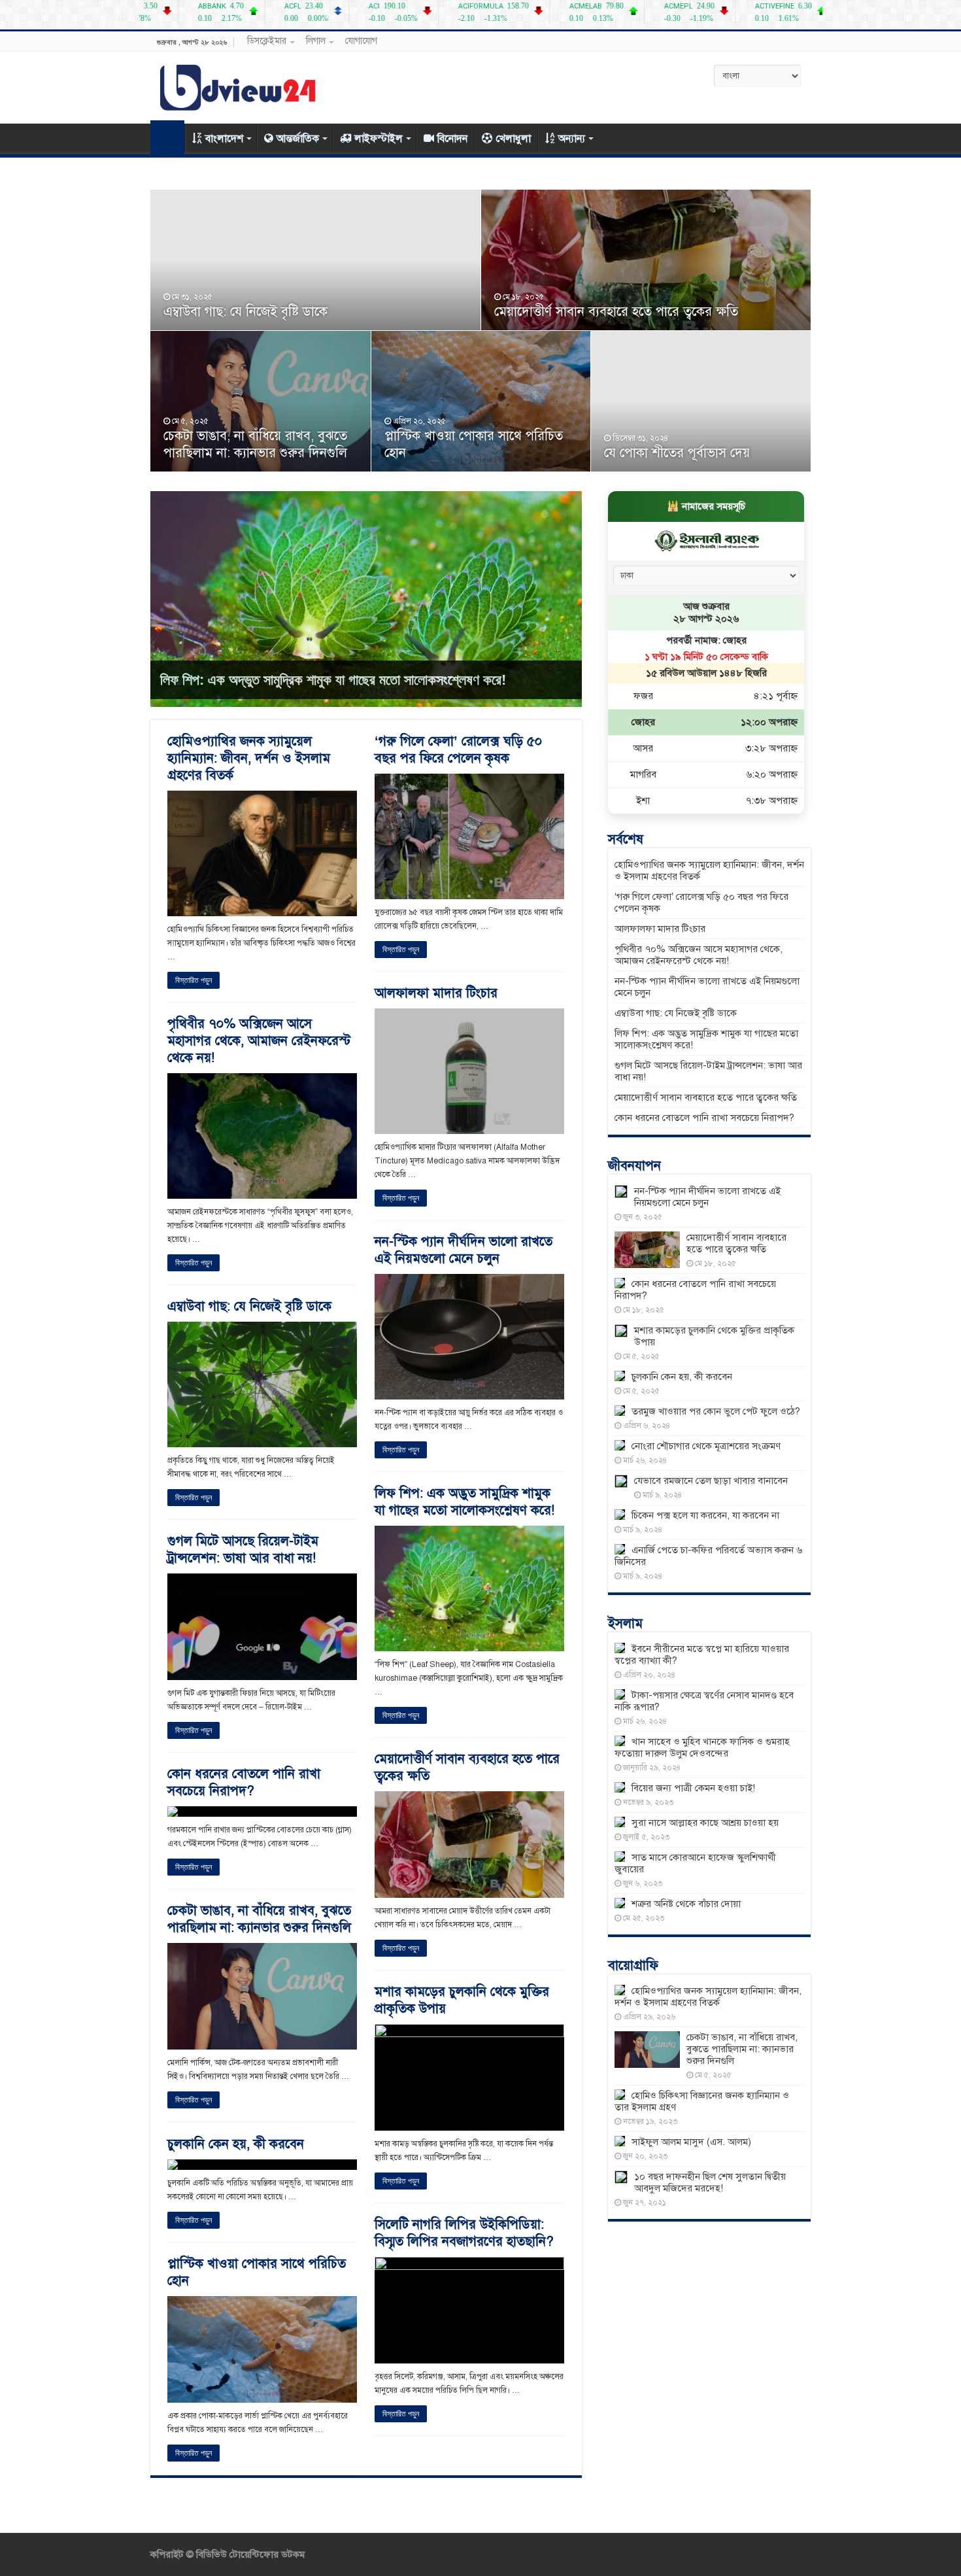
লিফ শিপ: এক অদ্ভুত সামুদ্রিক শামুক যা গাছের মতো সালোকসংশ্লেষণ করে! (333, 680)
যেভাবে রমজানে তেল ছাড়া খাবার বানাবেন (711, 1481)
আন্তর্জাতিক (298, 139)
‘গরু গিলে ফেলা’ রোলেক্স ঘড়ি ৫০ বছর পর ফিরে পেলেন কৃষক (458, 750)
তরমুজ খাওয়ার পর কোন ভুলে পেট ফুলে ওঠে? (716, 1411)
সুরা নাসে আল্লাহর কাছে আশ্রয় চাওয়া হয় (705, 1823)
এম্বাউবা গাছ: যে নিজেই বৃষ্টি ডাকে (245, 312)
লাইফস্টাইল (379, 139)
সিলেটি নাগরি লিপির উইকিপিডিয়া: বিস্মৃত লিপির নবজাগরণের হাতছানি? (464, 2233)
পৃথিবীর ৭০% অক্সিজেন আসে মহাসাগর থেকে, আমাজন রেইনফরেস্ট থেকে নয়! (259, 1041)
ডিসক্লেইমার (267, 41)
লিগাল (316, 41)
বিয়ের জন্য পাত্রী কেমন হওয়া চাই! (693, 1788)
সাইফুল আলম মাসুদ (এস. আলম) (691, 2142)
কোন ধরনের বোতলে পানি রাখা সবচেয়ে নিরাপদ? (244, 1782)
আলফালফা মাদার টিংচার (436, 993)
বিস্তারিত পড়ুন (194, 980)
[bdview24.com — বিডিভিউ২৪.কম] (239, 85)
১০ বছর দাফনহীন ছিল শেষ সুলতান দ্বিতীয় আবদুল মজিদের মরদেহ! (710, 2182)
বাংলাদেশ (224, 139)
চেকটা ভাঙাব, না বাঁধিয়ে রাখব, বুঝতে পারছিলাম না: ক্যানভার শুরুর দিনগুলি (255, 444)
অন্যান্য (572, 139)
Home (167, 137)
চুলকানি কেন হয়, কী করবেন (236, 2144)
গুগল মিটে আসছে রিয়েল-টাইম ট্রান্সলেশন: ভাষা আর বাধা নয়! (243, 1550)
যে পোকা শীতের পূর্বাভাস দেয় (677, 453)
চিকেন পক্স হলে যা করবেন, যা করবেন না (705, 1515)
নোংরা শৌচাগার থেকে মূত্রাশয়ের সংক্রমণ (706, 1446)
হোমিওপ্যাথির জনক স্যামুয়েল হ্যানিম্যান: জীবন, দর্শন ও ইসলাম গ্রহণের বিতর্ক (249, 758)
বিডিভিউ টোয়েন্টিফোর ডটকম (249, 2554)
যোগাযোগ (361, 41)
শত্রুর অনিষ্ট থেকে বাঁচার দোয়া (686, 1904)
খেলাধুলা (513, 139)
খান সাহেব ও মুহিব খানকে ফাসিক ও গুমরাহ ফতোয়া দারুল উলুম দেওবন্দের (702, 1747)
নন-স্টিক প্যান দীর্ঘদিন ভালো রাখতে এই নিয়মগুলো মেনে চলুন (464, 1250)
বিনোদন (452, 139)
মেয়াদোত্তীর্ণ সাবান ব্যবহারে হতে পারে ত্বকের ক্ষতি (616, 312)
